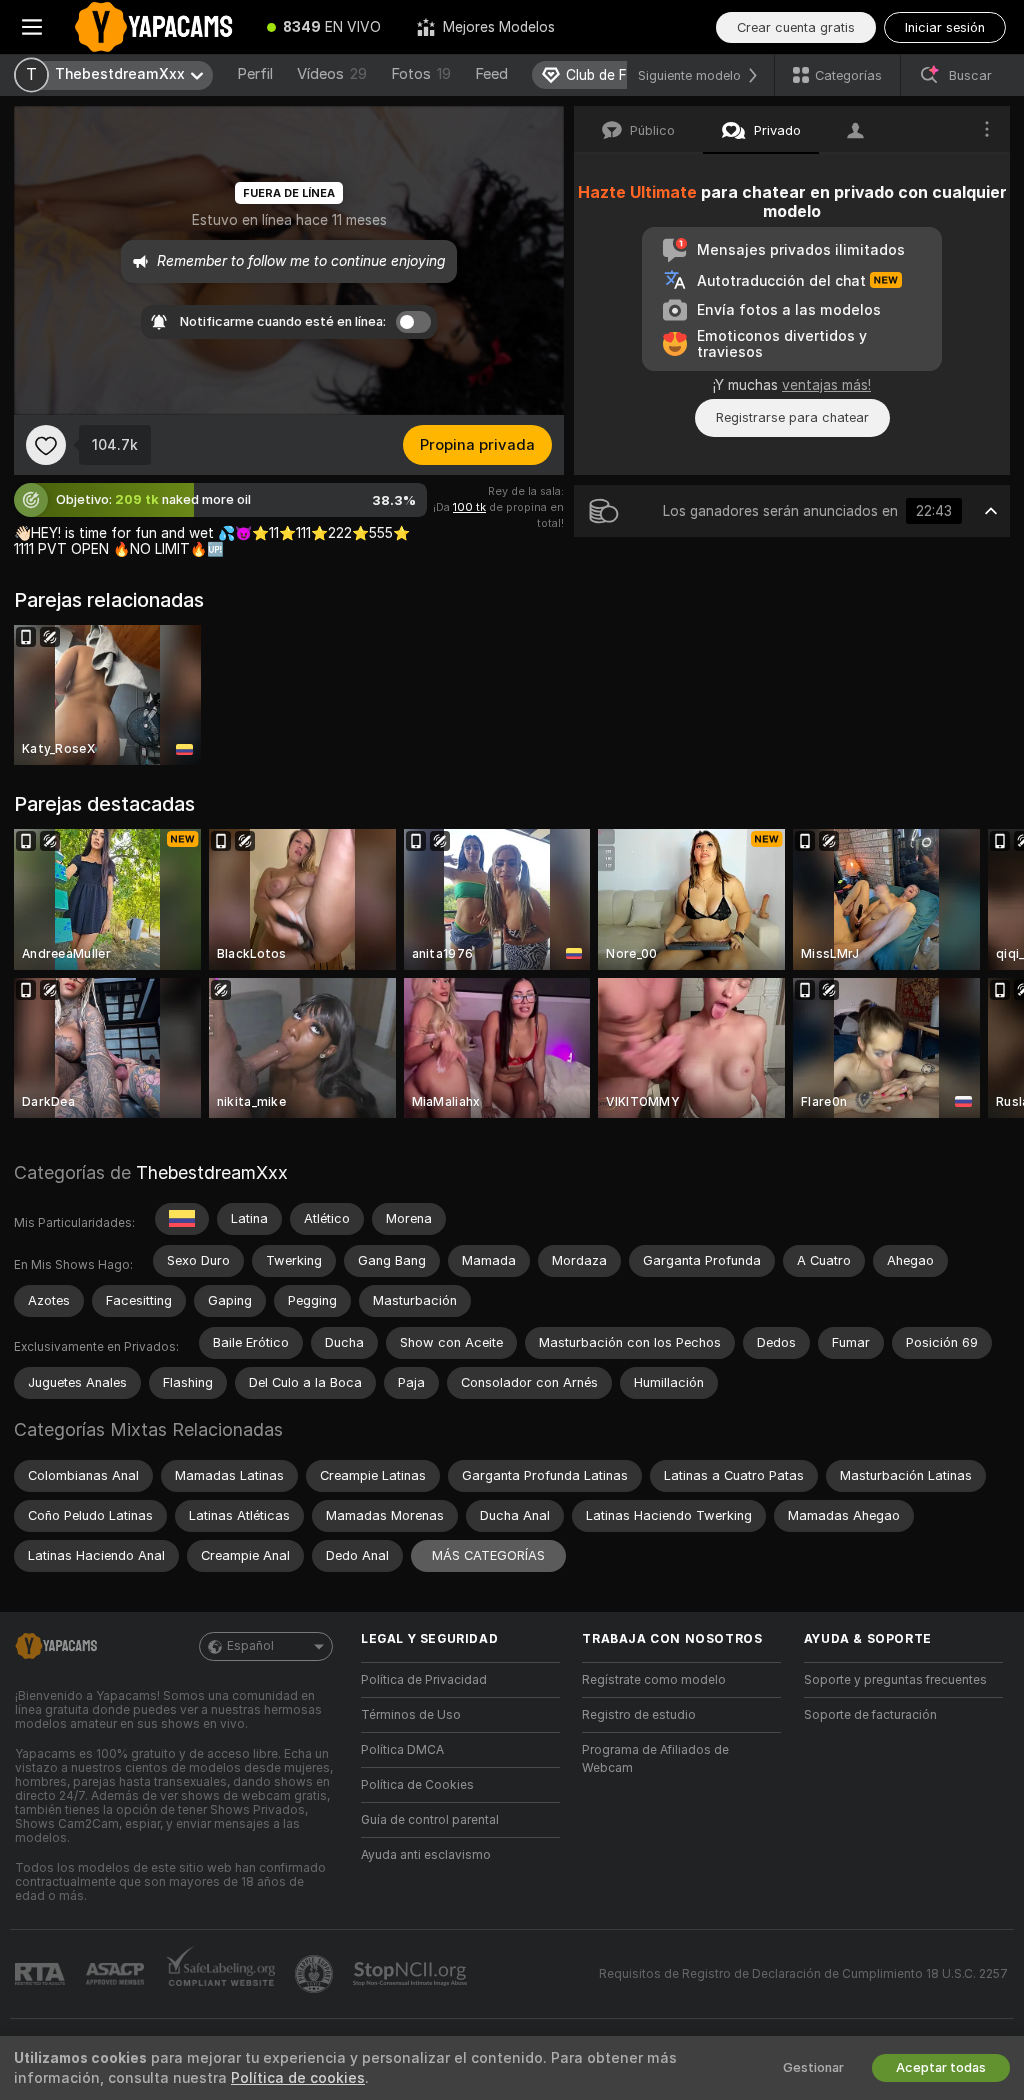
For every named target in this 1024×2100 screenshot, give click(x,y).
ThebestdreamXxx (212, 1172)
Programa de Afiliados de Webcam (655, 1759)
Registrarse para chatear (792, 417)
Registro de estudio (639, 1715)
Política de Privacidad (424, 1680)
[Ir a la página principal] (156, 27)
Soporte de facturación (870, 1715)
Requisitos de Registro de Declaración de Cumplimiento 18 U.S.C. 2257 (803, 1974)
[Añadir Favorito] (46, 445)
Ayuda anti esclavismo (426, 1855)
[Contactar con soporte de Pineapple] (316, 1974)
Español (250, 1646)
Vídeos (332, 74)
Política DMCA (402, 1750)
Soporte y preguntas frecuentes (895, 1680)
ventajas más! (826, 385)
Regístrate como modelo (654, 1680)
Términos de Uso (411, 1715)
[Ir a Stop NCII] (412, 1974)
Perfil (255, 74)
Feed (491, 74)
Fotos (421, 74)
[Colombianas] (182, 1219)
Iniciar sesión (945, 27)
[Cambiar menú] (32, 27)
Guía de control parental (430, 1820)
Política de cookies (298, 2078)
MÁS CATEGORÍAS (488, 1555)
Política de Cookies (417, 1785)
